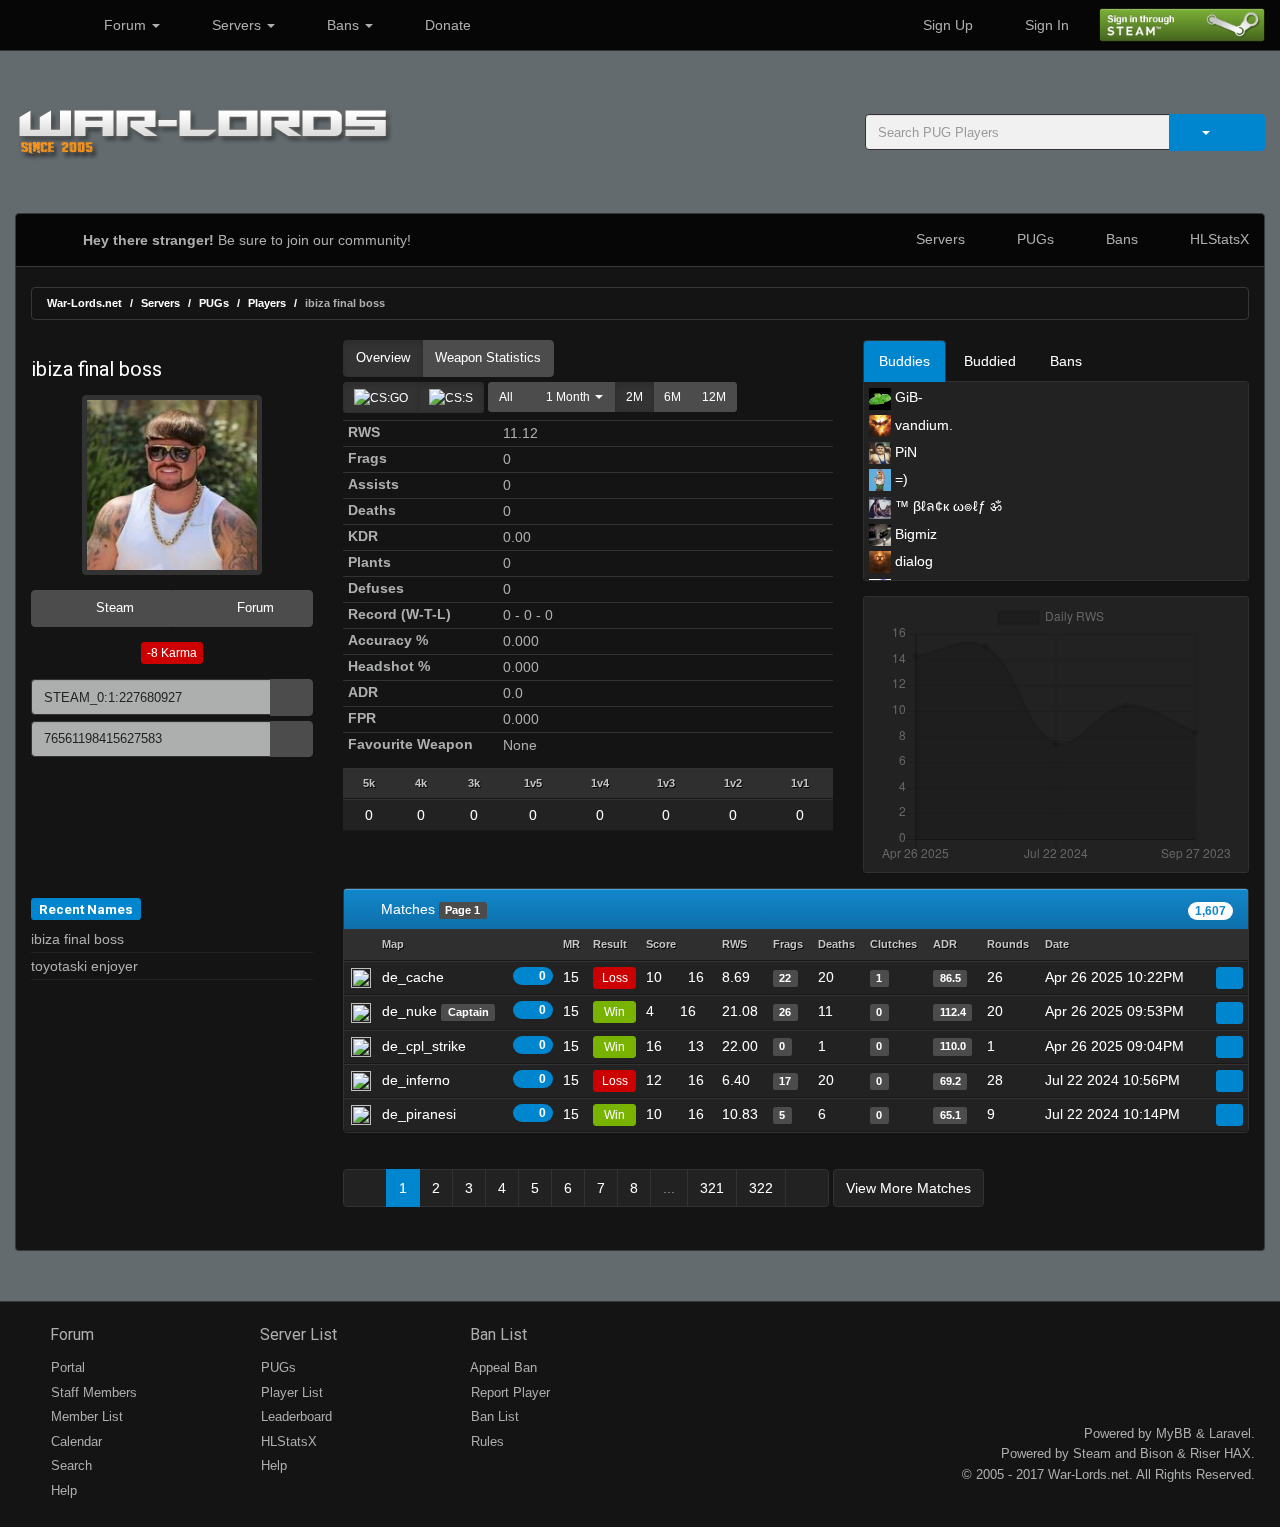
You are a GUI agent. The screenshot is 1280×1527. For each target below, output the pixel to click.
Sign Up (946, 25)
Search (69, 1465)
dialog (912, 561)
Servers (236, 25)
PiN (904, 452)
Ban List (496, 1334)
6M (672, 397)
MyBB (1174, 1433)
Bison (1156, 1453)
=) (899, 479)
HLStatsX (1217, 239)
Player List (290, 1392)
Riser (1205, 1453)
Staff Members (92, 1392)
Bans (343, 25)
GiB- (907, 397)
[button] (569, 397)
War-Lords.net (84, 303)
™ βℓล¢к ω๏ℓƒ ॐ (946, 506)
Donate (446, 25)
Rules (485, 1441)
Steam (113, 607)
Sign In (1045, 25)
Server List (296, 1334)
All (506, 397)
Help (62, 1490)
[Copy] (291, 697)
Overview (383, 357)
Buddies (904, 361)
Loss (615, 978)
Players (267, 303)
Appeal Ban (502, 1367)
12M (714, 397)
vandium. (922, 425)
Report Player (508, 1392)
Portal (66, 1367)
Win (614, 1012)
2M (634, 397)
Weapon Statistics (488, 357)
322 (761, 1188)
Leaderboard (294, 1416)
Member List (85, 1416)
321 (712, 1188)
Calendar (74, 1441)
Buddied (990, 361)
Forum (125, 25)
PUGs (1033, 239)
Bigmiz (914, 534)
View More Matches (908, 1188)
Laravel (1230, 1433)
